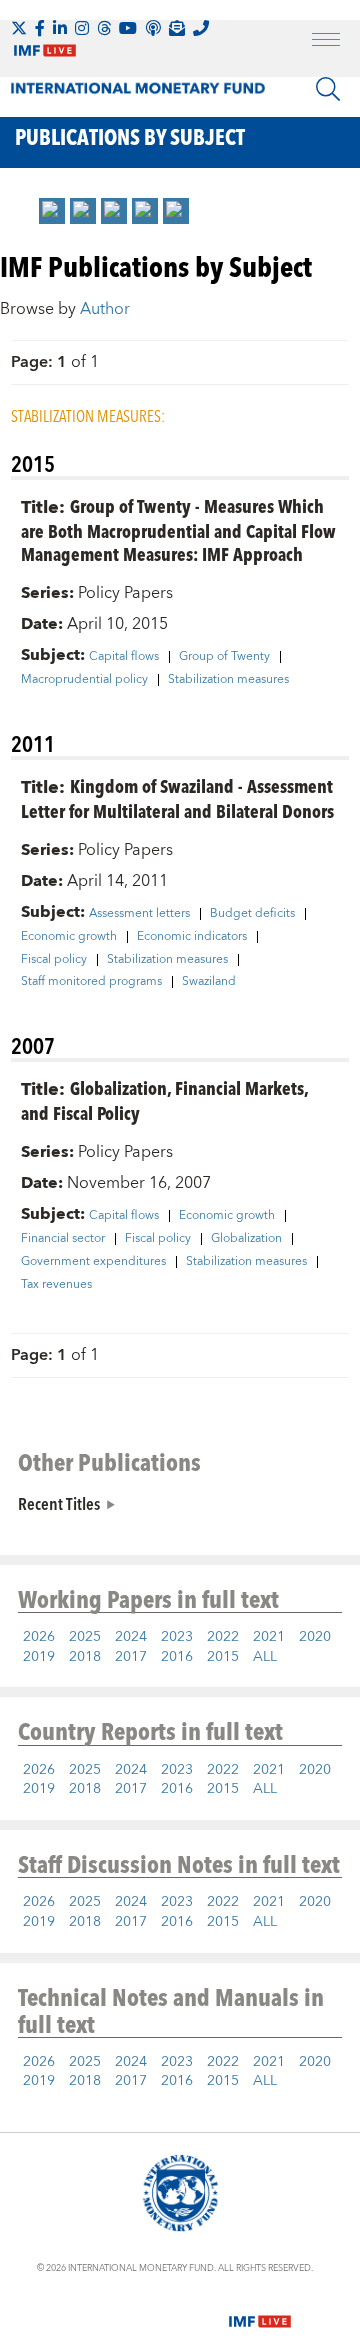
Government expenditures (93, 1262)
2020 (315, 1637)
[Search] (328, 89)
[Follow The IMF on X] (19, 28)
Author (105, 309)
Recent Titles (59, 1503)
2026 (39, 1637)
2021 (269, 1637)
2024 (131, 1637)
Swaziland (209, 982)
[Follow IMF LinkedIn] (60, 28)
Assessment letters (139, 914)
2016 (177, 1657)
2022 (223, 1637)
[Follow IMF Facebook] (40, 28)
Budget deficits (252, 914)
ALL (265, 1657)
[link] (52, 211)
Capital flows (124, 657)
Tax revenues (56, 1285)
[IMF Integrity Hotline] (201, 28)
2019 (39, 1657)
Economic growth (69, 937)
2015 (223, 1657)
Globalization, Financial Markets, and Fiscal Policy (164, 1100)
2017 (131, 1657)
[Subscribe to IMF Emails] (177, 28)
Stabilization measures (228, 680)
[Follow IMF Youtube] (128, 28)
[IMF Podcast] (153, 28)
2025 (85, 1637)
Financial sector (63, 1239)
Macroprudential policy (84, 680)
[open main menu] (326, 42)
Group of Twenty (224, 657)
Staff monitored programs (91, 982)
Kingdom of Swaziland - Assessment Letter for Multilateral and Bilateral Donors (177, 798)
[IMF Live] (260, 2310)
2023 (177, 1637)
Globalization (246, 1239)
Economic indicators (192, 937)
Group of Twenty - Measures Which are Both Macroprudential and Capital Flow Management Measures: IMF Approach (178, 529)
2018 (85, 1657)
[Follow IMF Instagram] (82, 28)
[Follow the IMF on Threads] (104, 28)
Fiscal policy (54, 960)
